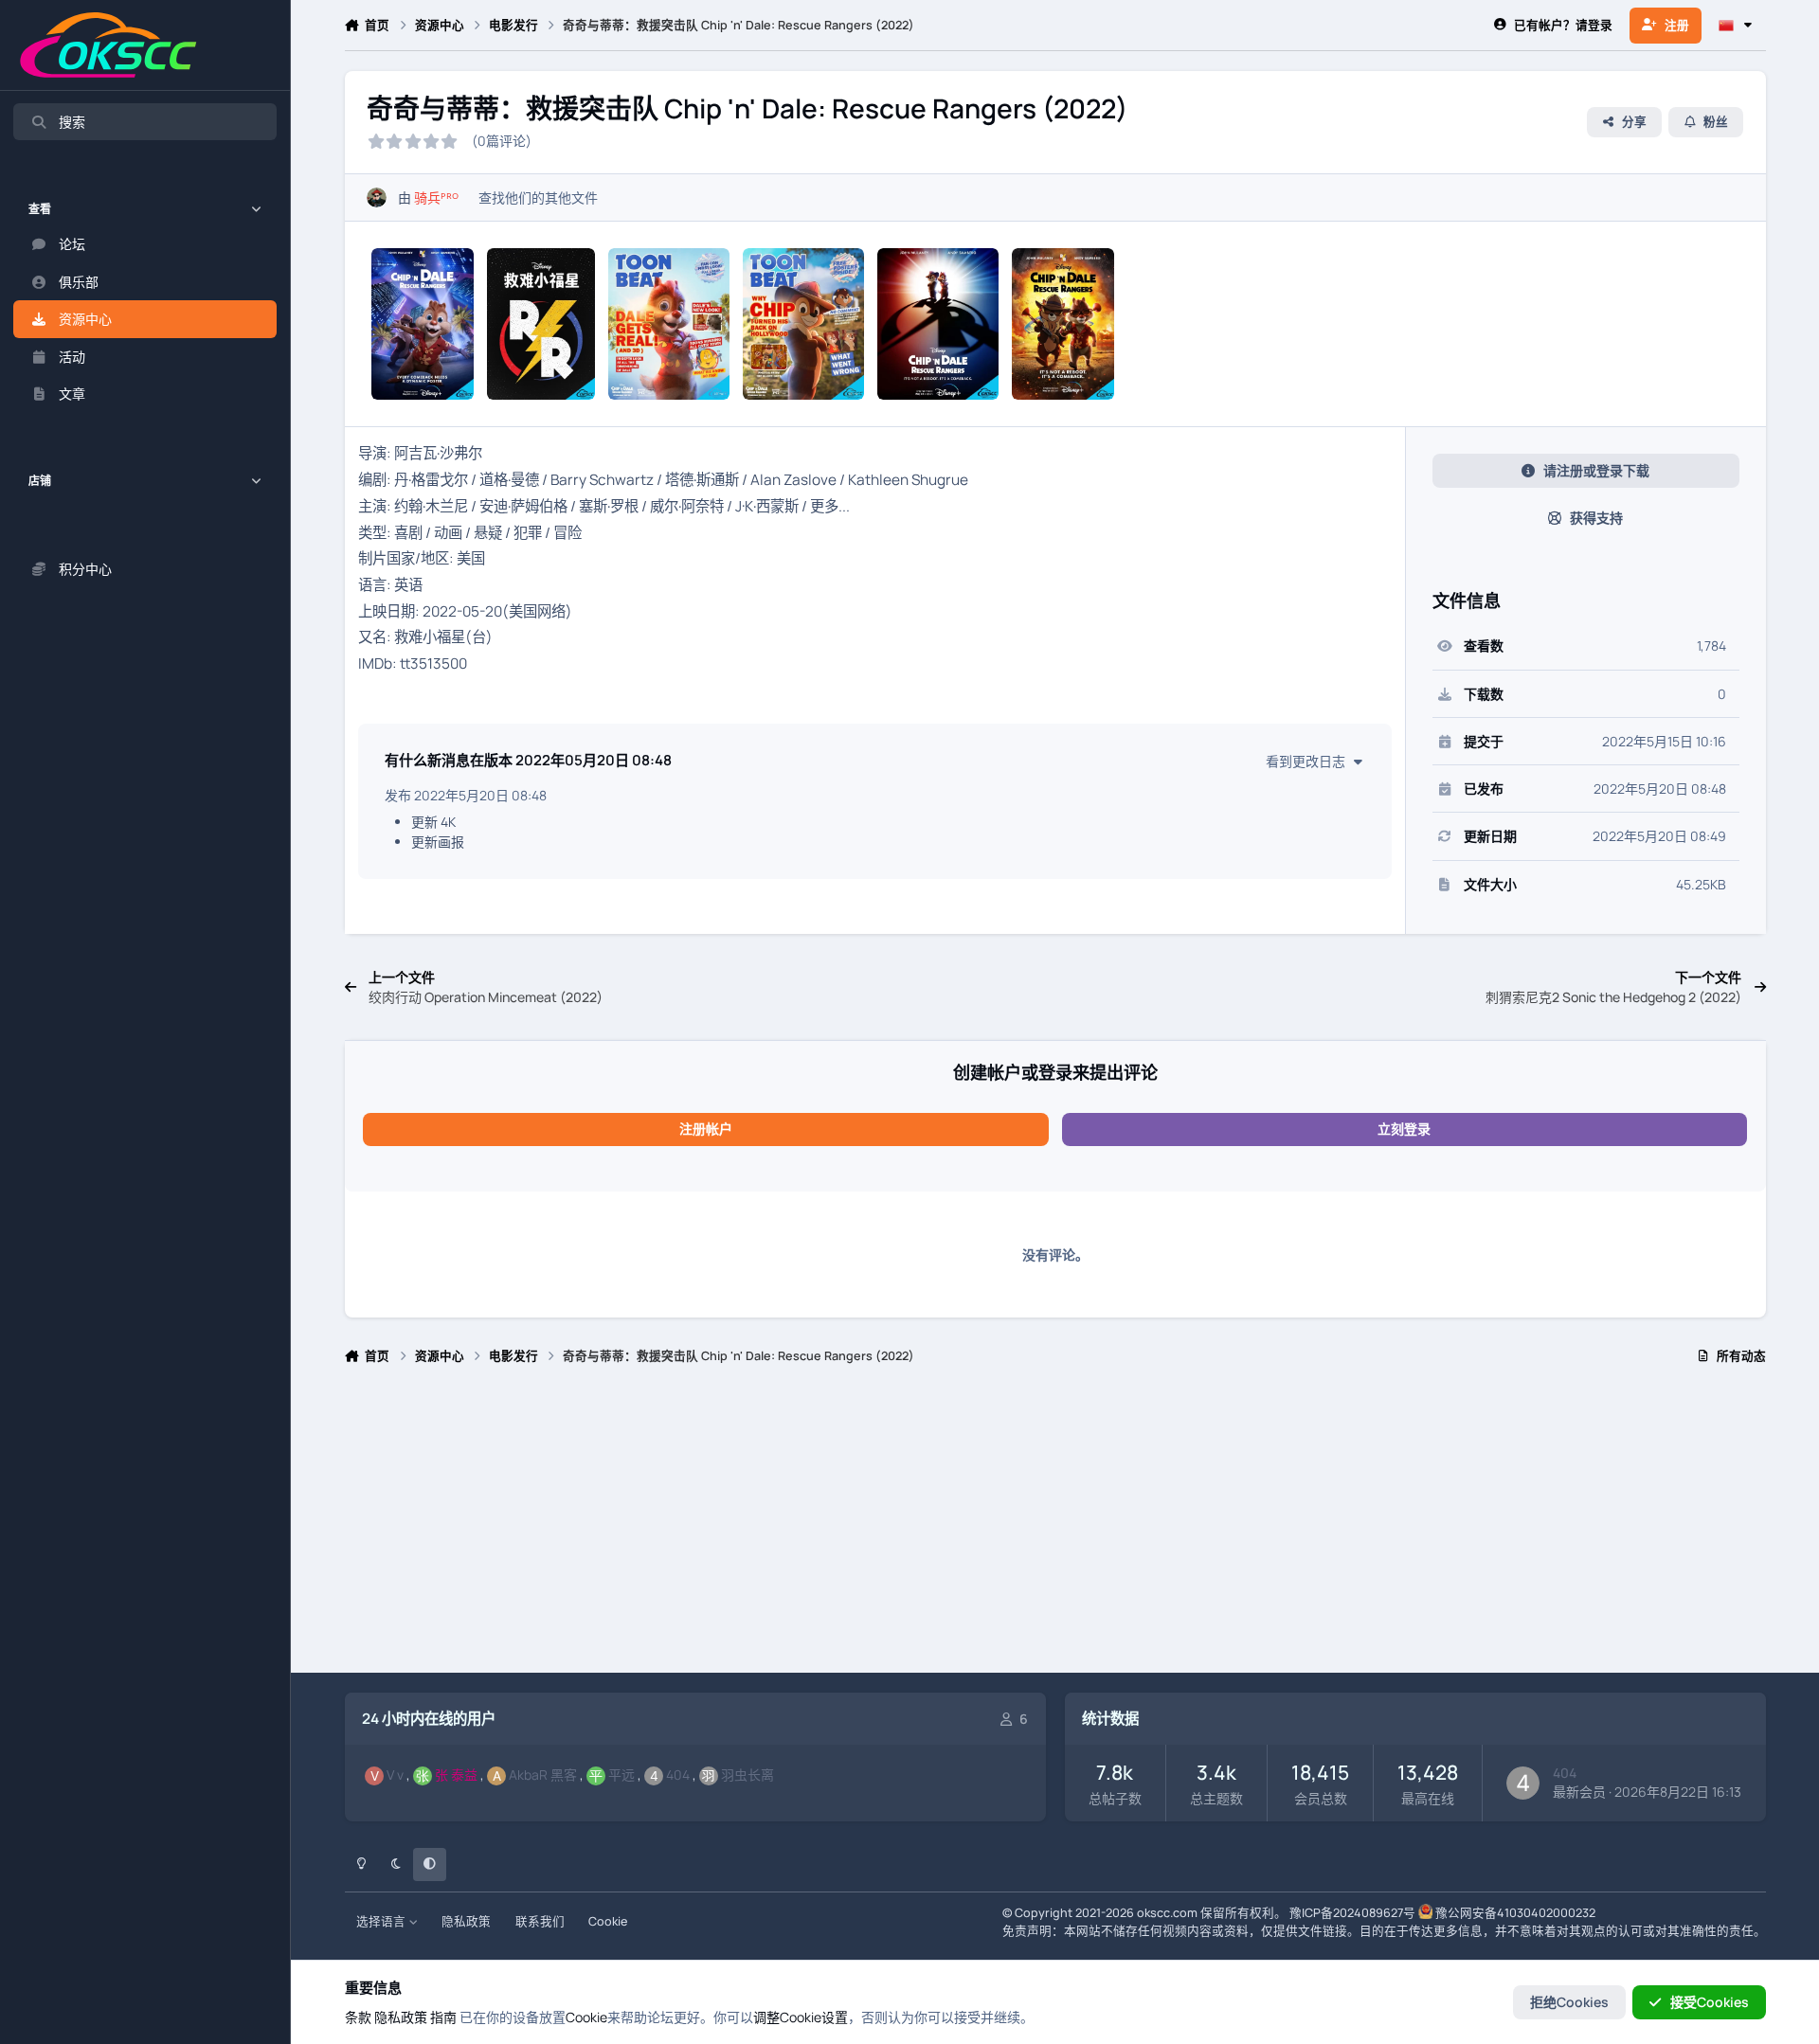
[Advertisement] (913, 1527)
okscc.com (1167, 1913)
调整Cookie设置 (801, 2017)
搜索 (72, 122)
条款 (358, 2017)
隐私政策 (466, 1921)
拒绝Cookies (1569, 2002)
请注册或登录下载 (1596, 470)
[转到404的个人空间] (1523, 1783)
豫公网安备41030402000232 (1515, 1913)
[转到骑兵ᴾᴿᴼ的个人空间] (377, 197)
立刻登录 (1404, 1129)
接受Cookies (1710, 2002)
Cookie (608, 1921)
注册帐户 (706, 1129)
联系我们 (540, 1921)
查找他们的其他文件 (538, 197)
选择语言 (382, 1921)
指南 (443, 2017)
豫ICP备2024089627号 (1352, 1913)
